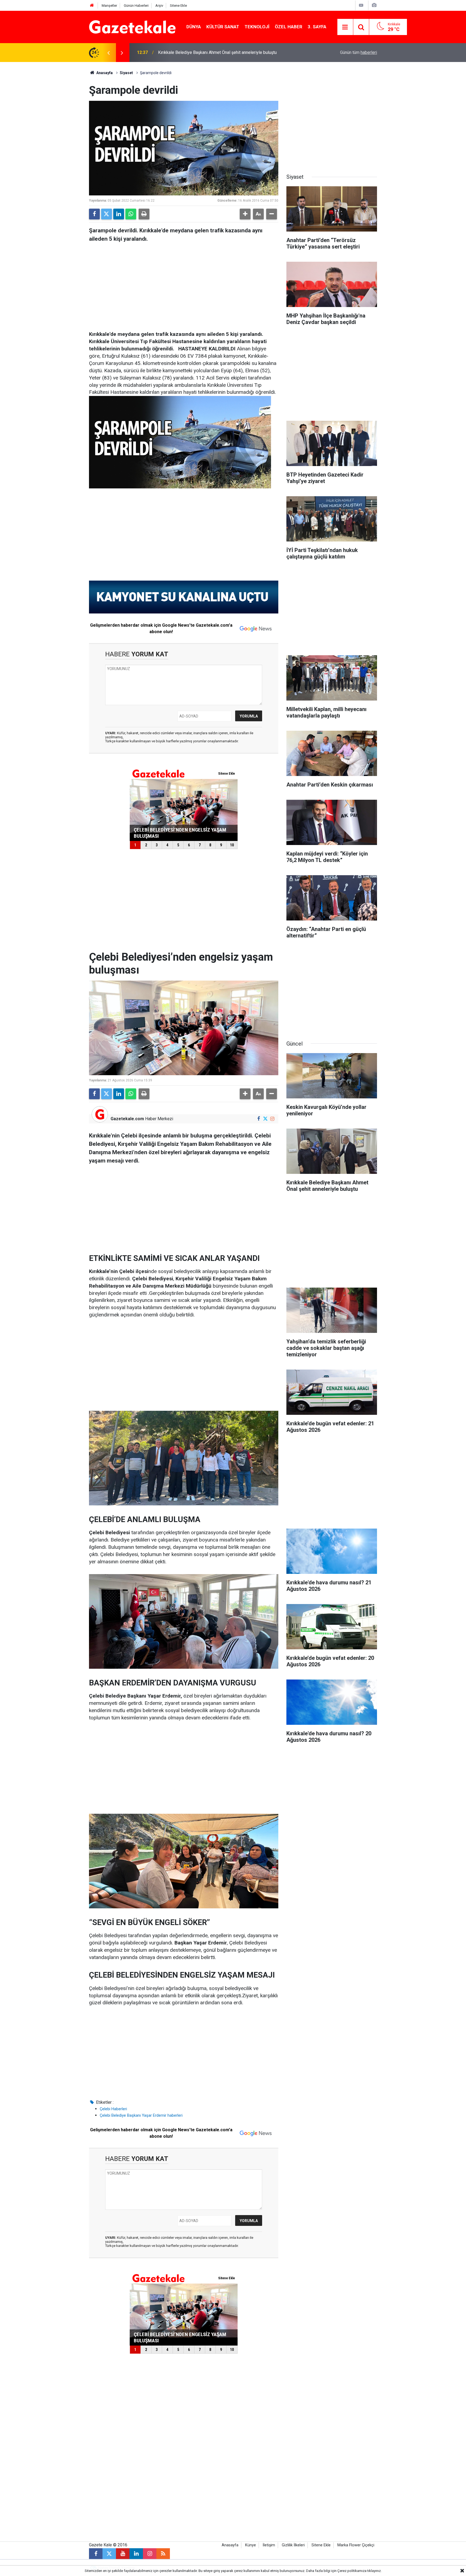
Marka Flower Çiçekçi (356, 2545)
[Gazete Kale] (132, 27)
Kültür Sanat (223, 27)
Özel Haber (289, 27)
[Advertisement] (44, 143)
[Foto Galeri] (374, 5)
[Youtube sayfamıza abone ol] (123, 2554)
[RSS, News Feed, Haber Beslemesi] (163, 2554)
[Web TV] (361, 5)
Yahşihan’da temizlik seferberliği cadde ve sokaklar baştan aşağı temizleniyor (231, 52)
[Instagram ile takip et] (272, 1119)
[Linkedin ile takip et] (136, 2554)
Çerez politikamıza (352, 2571)
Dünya (194, 27)
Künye (251, 2545)
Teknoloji (257, 27)
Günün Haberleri (136, 6)
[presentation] (108, 53)
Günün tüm (359, 52)
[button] (245, 214)
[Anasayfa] (92, 6)
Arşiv (159, 6)
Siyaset (126, 73)
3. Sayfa (317, 27)
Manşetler (109, 6)
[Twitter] (107, 214)
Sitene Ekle (178, 6)
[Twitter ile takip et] (265, 1119)
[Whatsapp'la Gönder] (131, 214)
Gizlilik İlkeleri (293, 2545)
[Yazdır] (144, 214)
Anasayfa (104, 73)
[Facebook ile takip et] (258, 1119)
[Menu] (345, 27)
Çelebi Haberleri (113, 2109)
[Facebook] (94, 214)
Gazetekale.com (127, 1119)
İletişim (269, 2545)
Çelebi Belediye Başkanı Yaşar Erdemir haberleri (141, 2115)
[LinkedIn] (119, 214)
